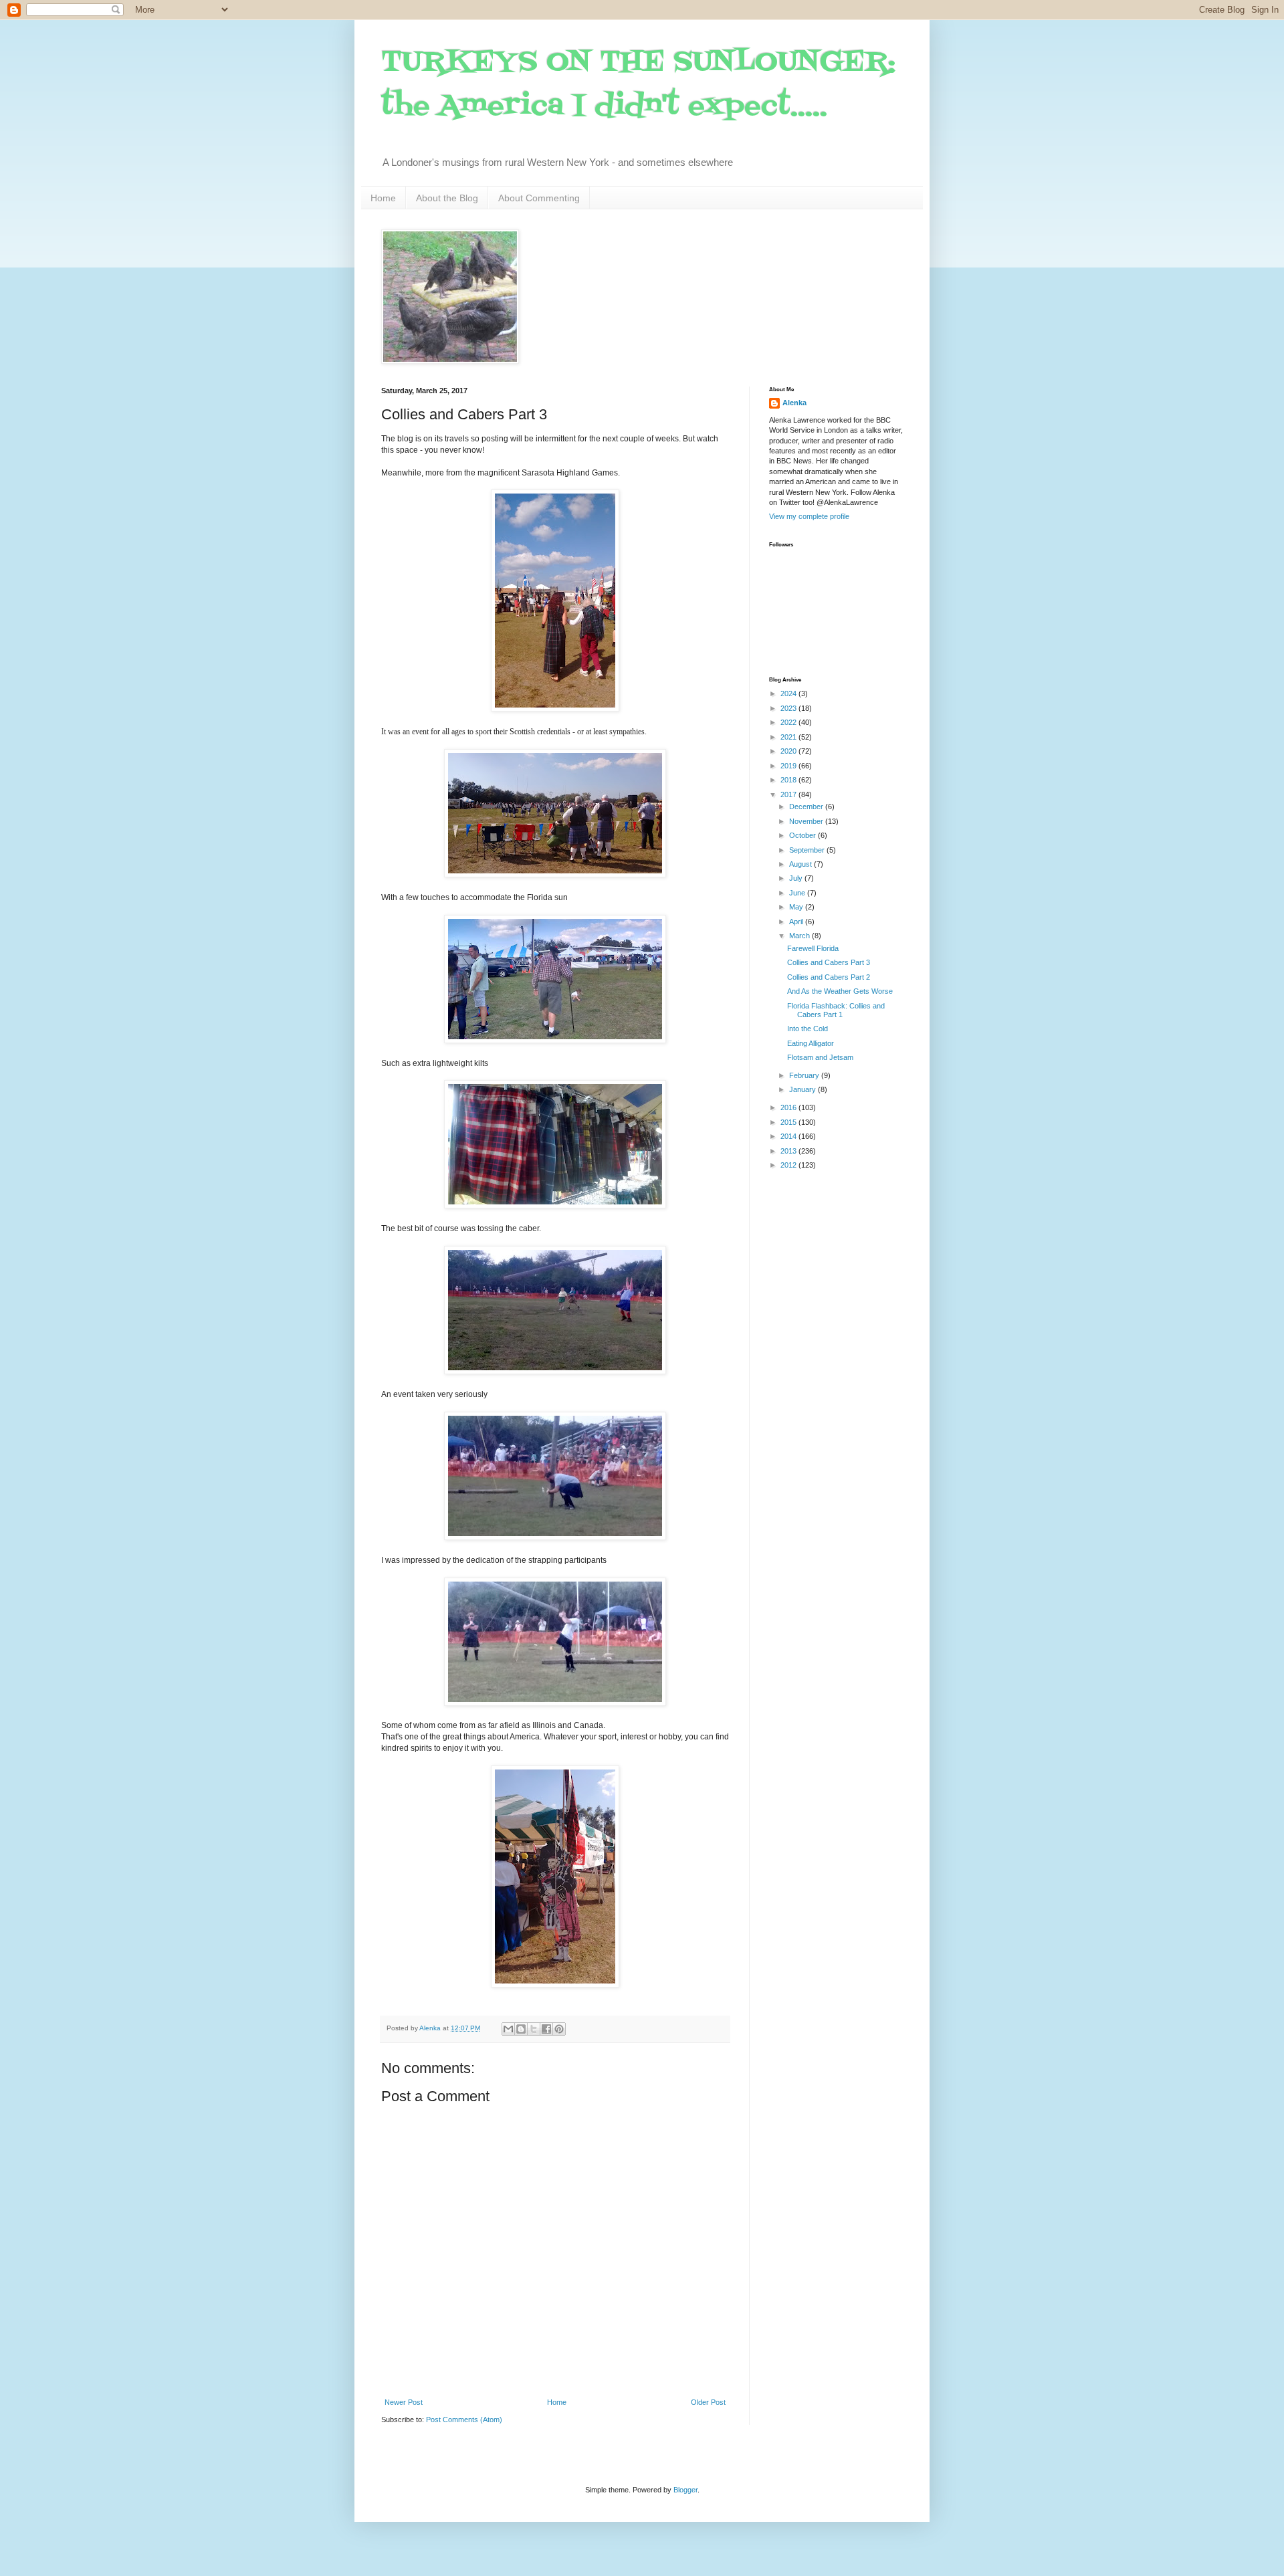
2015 (789, 1122)
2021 (789, 737)
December (807, 807)
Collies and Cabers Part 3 (829, 962)
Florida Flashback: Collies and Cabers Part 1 (836, 1010)
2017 (789, 794)
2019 (789, 766)
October (804, 835)
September (808, 850)
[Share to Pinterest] (559, 2029)
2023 (789, 708)
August (801, 864)
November (807, 821)
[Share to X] (534, 2029)
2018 (789, 780)
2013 (789, 1151)
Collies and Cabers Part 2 (829, 977)
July (797, 878)
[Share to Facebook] (546, 2029)
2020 (789, 751)
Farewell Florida (813, 948)
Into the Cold (808, 1029)
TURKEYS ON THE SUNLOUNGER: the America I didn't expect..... (638, 85)
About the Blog (447, 198)
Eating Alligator (811, 1043)
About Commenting (539, 198)
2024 (789, 693)
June (798, 893)
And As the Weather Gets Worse (840, 991)
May (797, 907)
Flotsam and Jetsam (820, 1057)
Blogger (685, 2490)
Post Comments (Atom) (464, 2420)
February (805, 1075)
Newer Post (404, 2402)
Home (383, 198)
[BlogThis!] (521, 2029)
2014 (789, 1136)
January (804, 1089)
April (797, 922)
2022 (789, 722)
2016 (789, 1107)
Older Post (708, 2402)
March (800, 936)
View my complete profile (809, 516)
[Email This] (508, 2029)
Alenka (794, 403)
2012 (789, 1165)
